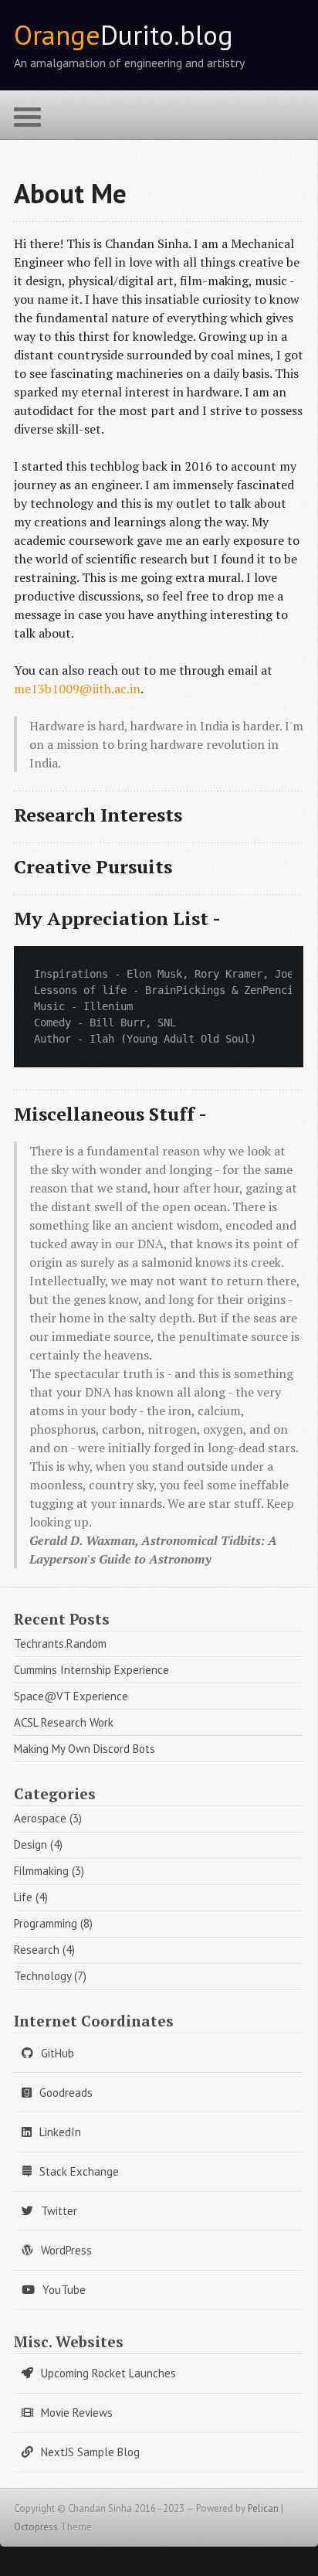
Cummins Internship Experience (91, 1670)
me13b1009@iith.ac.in (77, 689)
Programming (46, 1923)
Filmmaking (41, 1871)
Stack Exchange (79, 2171)
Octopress (36, 2527)
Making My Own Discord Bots (85, 1749)
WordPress (66, 2250)
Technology (42, 1976)
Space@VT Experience (71, 1696)
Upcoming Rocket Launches (108, 2373)
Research (37, 1950)
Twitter (59, 2211)
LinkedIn (60, 2132)
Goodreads (66, 2093)
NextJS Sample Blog (90, 2452)
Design (30, 1844)
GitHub (58, 2053)
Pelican (263, 2508)
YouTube (64, 2290)
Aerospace (40, 1818)
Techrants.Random (60, 1644)
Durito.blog (123, 35)
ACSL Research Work (64, 1722)
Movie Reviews (77, 2413)
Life (23, 1897)
